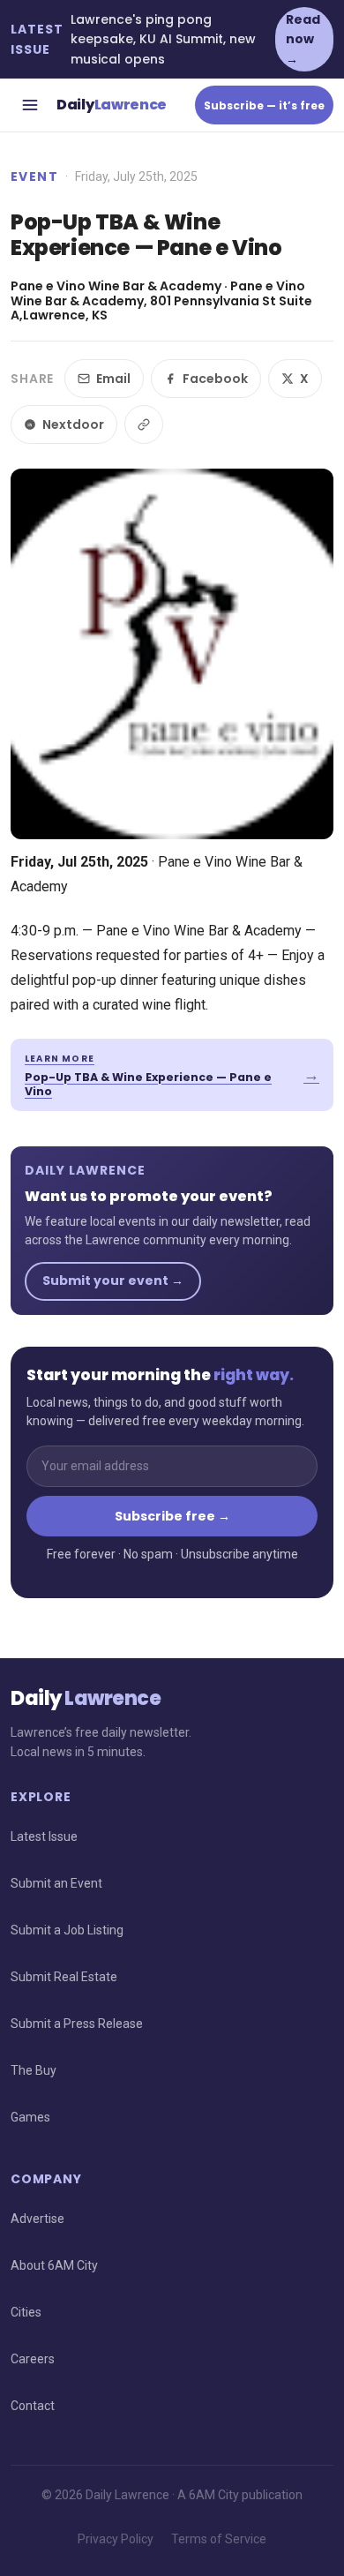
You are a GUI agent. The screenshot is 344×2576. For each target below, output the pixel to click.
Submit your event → (113, 1280)
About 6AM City (54, 2265)
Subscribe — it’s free (264, 105)
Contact (33, 2406)
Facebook (215, 379)
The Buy (34, 2070)
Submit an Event (56, 1883)
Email (113, 379)
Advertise (37, 2219)
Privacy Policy (116, 2539)
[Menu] (30, 105)
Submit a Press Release (77, 2024)
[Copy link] (144, 424)
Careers (33, 2359)
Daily (112, 105)
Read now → (303, 39)
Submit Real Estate (64, 1977)
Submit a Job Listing (67, 1930)
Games (30, 2117)
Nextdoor (73, 424)
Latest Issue (44, 1836)
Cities (26, 2312)
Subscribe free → (172, 1516)
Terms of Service (219, 2539)
